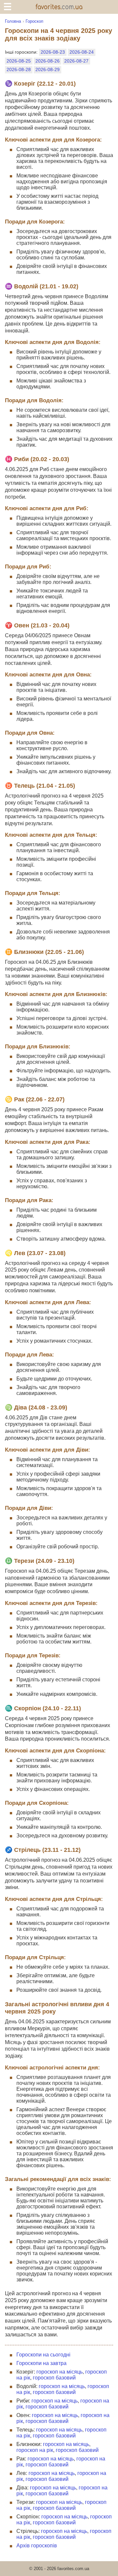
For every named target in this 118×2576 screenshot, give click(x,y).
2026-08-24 (82, 52)
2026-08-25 (19, 61)
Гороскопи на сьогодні (43, 2355)
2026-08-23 (53, 52)
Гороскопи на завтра (41, 2363)
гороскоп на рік (35, 2450)
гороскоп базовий (54, 2378)
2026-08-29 (48, 69)
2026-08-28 (19, 69)
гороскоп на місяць (59, 2372)
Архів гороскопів (37, 2546)
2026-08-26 (48, 61)
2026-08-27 (76, 61)
